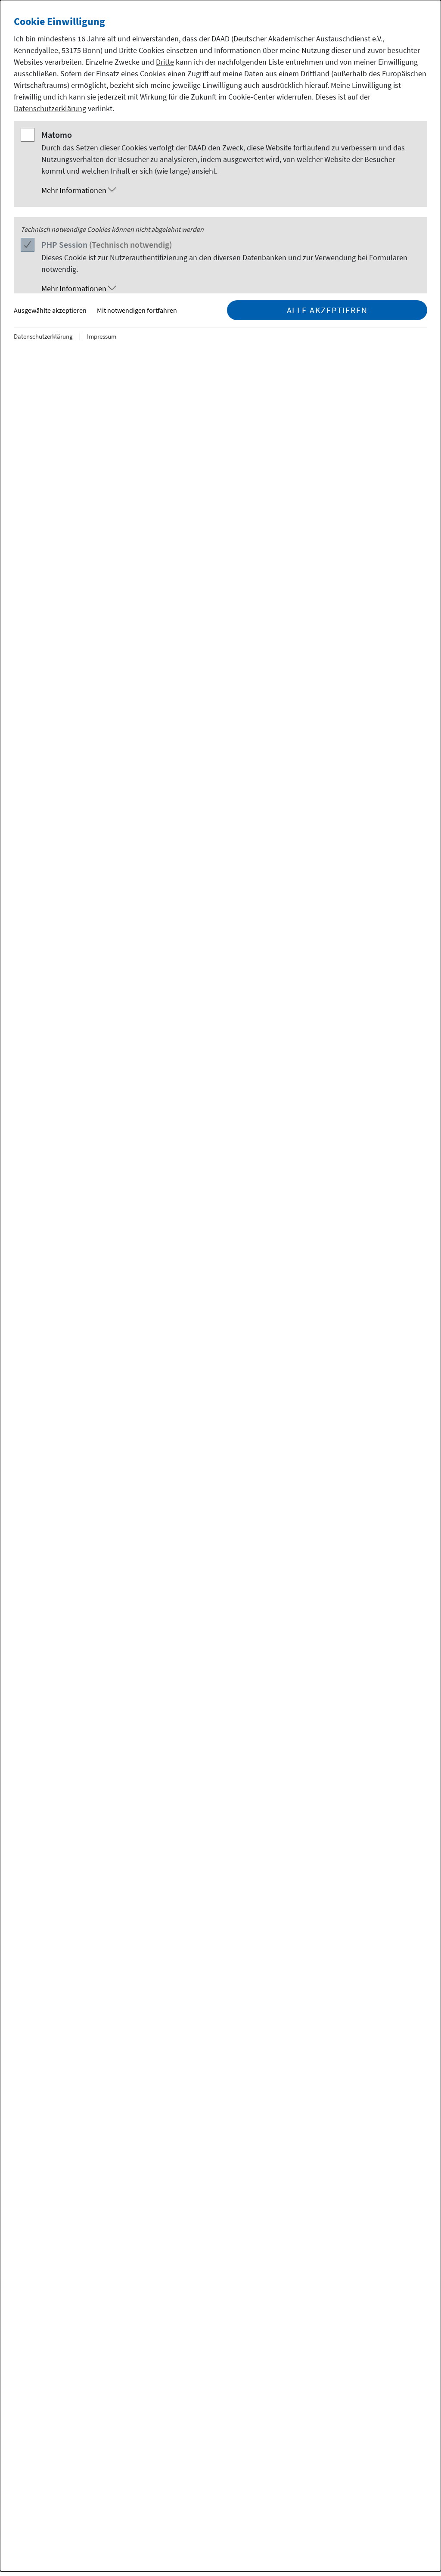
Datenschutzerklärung (50, 108)
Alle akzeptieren (327, 310)
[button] (229, 190)
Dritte (165, 62)
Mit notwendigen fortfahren (137, 310)
